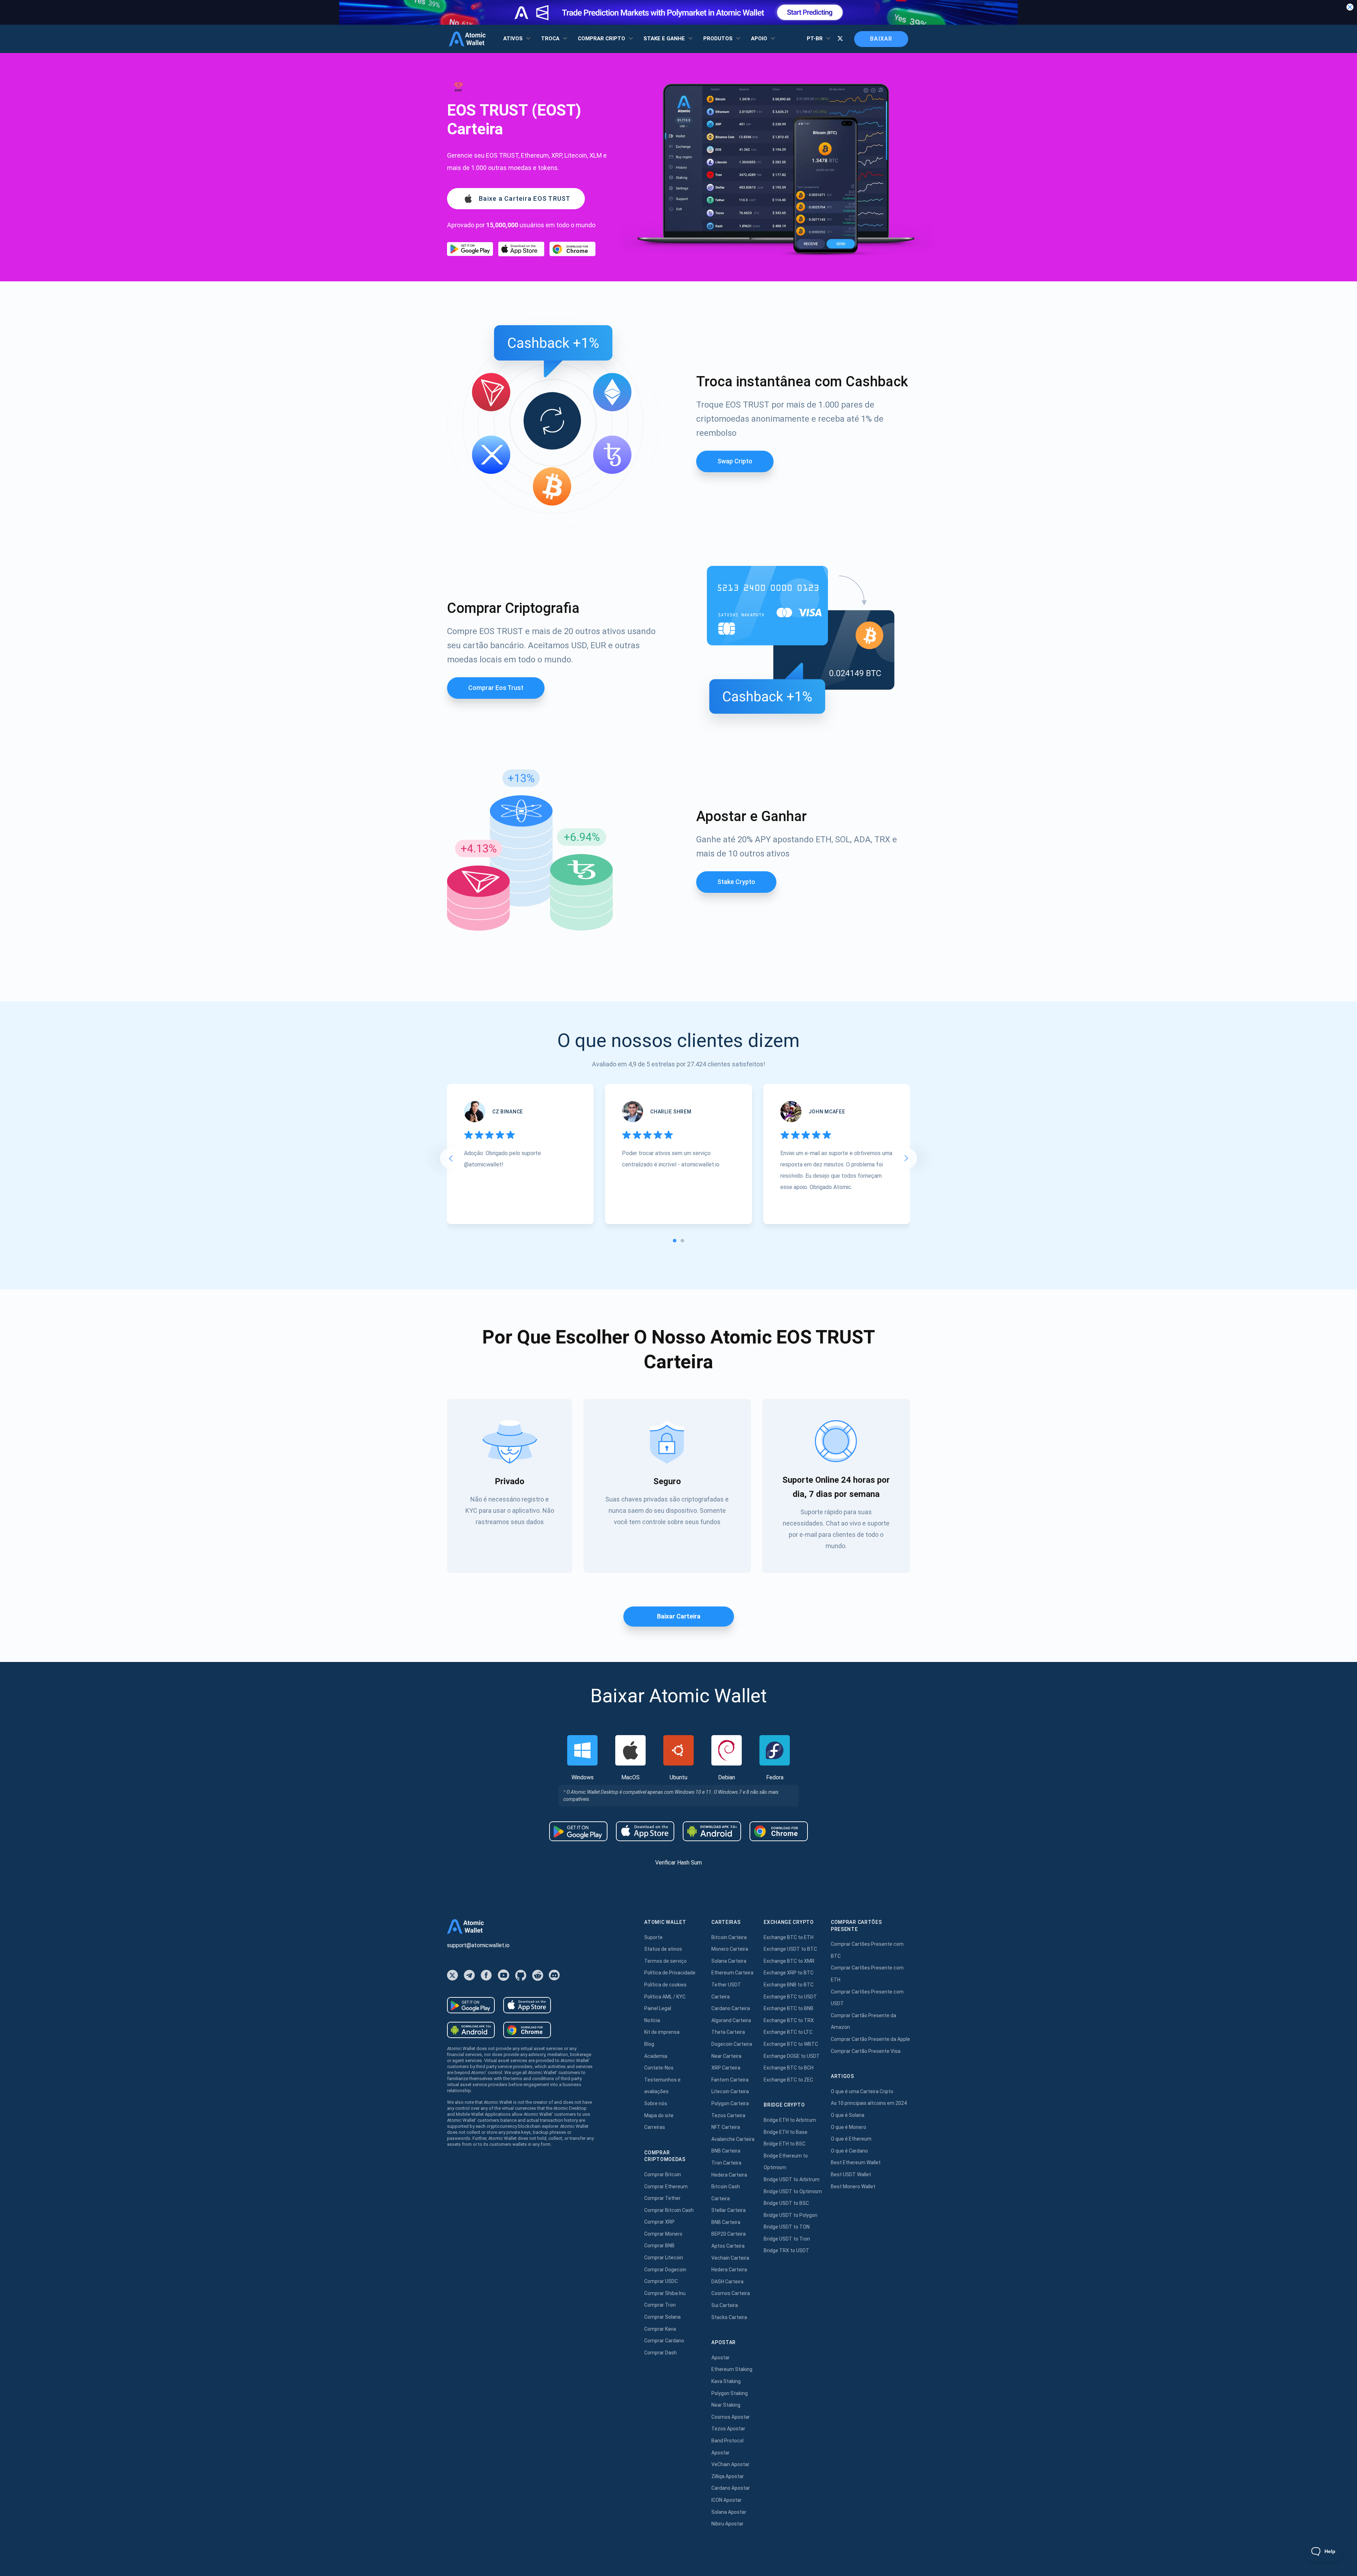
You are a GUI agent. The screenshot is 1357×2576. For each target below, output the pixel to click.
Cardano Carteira (731, 2008)
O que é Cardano (849, 2151)
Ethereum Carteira (732, 1973)
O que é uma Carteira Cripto (862, 2091)
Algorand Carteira (731, 2020)
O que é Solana (848, 2115)
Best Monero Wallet (853, 2186)
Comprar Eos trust (496, 688)
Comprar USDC (661, 2281)
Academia (656, 2056)
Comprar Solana (662, 2317)
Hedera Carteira (729, 2175)
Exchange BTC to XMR (789, 1961)
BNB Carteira (726, 2151)
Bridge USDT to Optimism (793, 2191)
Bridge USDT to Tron (787, 2239)
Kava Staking (726, 2381)
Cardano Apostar (731, 2488)
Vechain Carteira (730, 2258)
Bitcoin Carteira (729, 1937)
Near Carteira (726, 2056)
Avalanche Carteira (733, 2139)
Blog (649, 2044)
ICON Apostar (727, 2500)
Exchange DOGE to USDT (792, 2056)
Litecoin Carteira (730, 2091)
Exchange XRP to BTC (789, 1973)
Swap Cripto (735, 461)
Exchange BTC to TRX (789, 2020)
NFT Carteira (726, 2127)
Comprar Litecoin (664, 2258)
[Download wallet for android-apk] (712, 1831)
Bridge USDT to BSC (786, 2203)
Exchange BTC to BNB (789, 2008)
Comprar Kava (660, 2329)
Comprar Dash (660, 2353)
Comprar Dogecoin (665, 2270)
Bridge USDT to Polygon (791, 2215)
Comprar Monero (663, 2234)
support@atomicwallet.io (478, 1945)
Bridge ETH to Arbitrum (790, 2120)
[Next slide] (906, 1158)
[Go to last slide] (451, 1158)
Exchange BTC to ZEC (788, 2080)
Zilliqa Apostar (728, 2476)
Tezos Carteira (728, 2115)
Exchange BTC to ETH (789, 1937)
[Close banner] (1350, 7)
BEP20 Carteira (729, 2234)
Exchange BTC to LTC (788, 2032)
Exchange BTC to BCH (789, 2068)
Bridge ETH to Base (786, 2132)
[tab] (675, 1241)
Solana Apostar (729, 2512)
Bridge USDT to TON (787, 2227)
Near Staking (726, 2405)
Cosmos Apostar (731, 2417)
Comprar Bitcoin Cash (669, 2210)
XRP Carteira (726, 2068)
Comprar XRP (659, 2222)
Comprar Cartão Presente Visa (866, 2051)
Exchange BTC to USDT (790, 1997)
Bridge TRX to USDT (786, 2250)
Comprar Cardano (664, 2341)
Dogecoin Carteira (732, 2044)
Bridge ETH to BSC (785, 2144)
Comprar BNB (659, 2246)
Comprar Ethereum (666, 2186)
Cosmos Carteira (731, 2293)
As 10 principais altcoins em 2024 (869, 2103)
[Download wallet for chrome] (572, 249)
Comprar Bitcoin (663, 2174)
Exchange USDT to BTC (790, 1949)
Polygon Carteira (730, 2103)
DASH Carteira (727, 2282)
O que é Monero (848, 2127)
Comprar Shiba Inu (665, 2293)
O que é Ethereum (851, 2139)
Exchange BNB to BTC (789, 1985)
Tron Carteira (726, 2163)
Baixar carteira (679, 1616)
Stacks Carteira (729, 2317)
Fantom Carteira (730, 2080)
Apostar (721, 2358)
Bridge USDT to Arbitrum (792, 2179)
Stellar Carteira (729, 2210)
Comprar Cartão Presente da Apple (870, 2039)
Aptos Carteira (728, 2246)
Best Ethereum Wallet (856, 2162)
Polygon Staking (730, 2393)
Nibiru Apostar (727, 2524)
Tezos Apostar (728, 2429)
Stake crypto (736, 882)
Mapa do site (659, 2115)
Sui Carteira (725, 2305)
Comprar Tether (662, 2198)
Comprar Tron (660, 2305)
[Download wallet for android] (470, 249)
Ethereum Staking (732, 2369)
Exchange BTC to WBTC (791, 2044)
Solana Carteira (729, 1961)
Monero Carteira (730, 1949)
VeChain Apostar (730, 2464)
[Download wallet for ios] (521, 249)
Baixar (881, 39)
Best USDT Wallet (851, 2174)
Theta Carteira (728, 2032)
